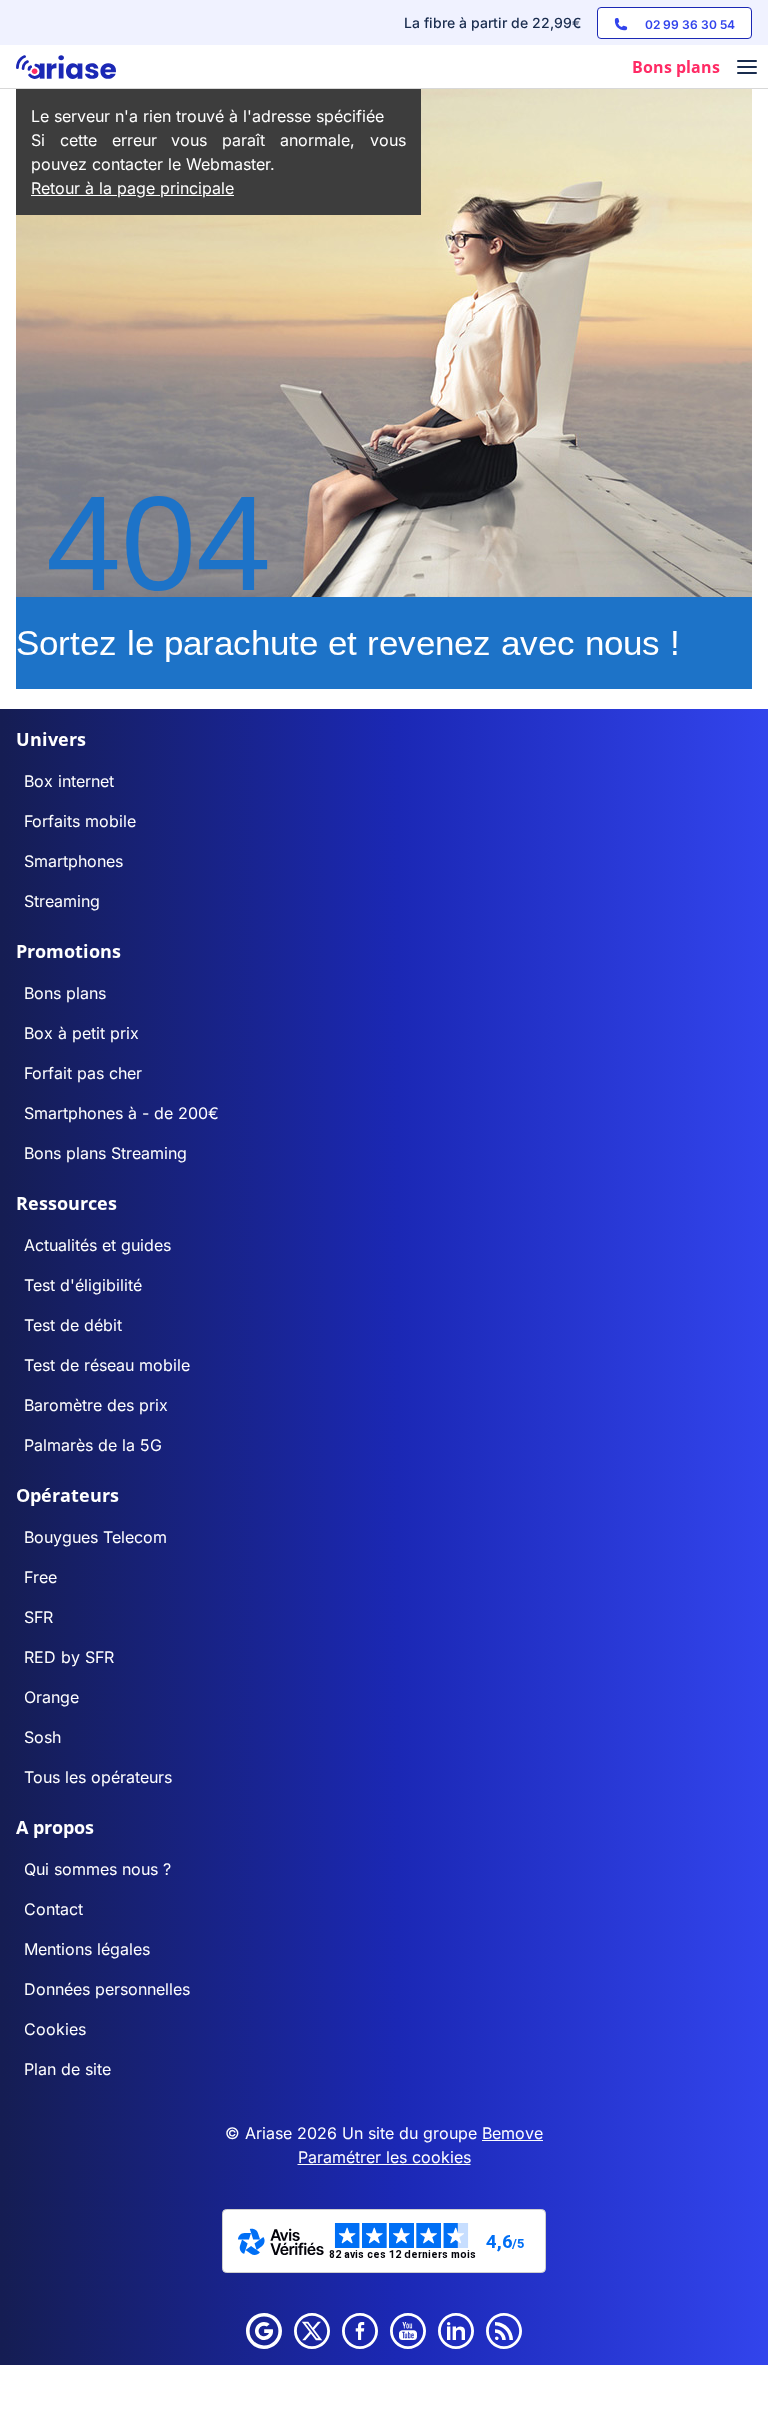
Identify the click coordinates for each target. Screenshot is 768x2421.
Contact (53, 1909)
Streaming (62, 901)
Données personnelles (107, 1989)
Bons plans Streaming (105, 1153)
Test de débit (73, 1325)
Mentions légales (87, 1949)
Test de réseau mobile (107, 1365)
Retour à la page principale (132, 188)
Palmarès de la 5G (93, 1445)
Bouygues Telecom (95, 1537)
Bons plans (65, 993)
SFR (38, 1617)
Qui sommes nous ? (97, 1869)
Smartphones (73, 861)
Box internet (69, 781)
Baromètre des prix (96, 1405)
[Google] (264, 2331)
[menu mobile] (747, 69)
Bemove (512, 2133)
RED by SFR (69, 1657)
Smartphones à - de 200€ (121, 1113)
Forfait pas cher (83, 1073)
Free (40, 1577)
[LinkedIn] (456, 2331)
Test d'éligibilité (83, 1285)
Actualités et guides (97, 1245)
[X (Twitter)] (312, 2331)
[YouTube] (408, 2331)
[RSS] (504, 2331)
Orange (51, 1697)
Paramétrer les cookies (384, 2157)
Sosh (42, 1737)
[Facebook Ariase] (360, 2331)
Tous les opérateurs (98, 1777)
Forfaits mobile (80, 821)
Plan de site (67, 2069)
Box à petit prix (81, 1033)
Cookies (55, 2029)
